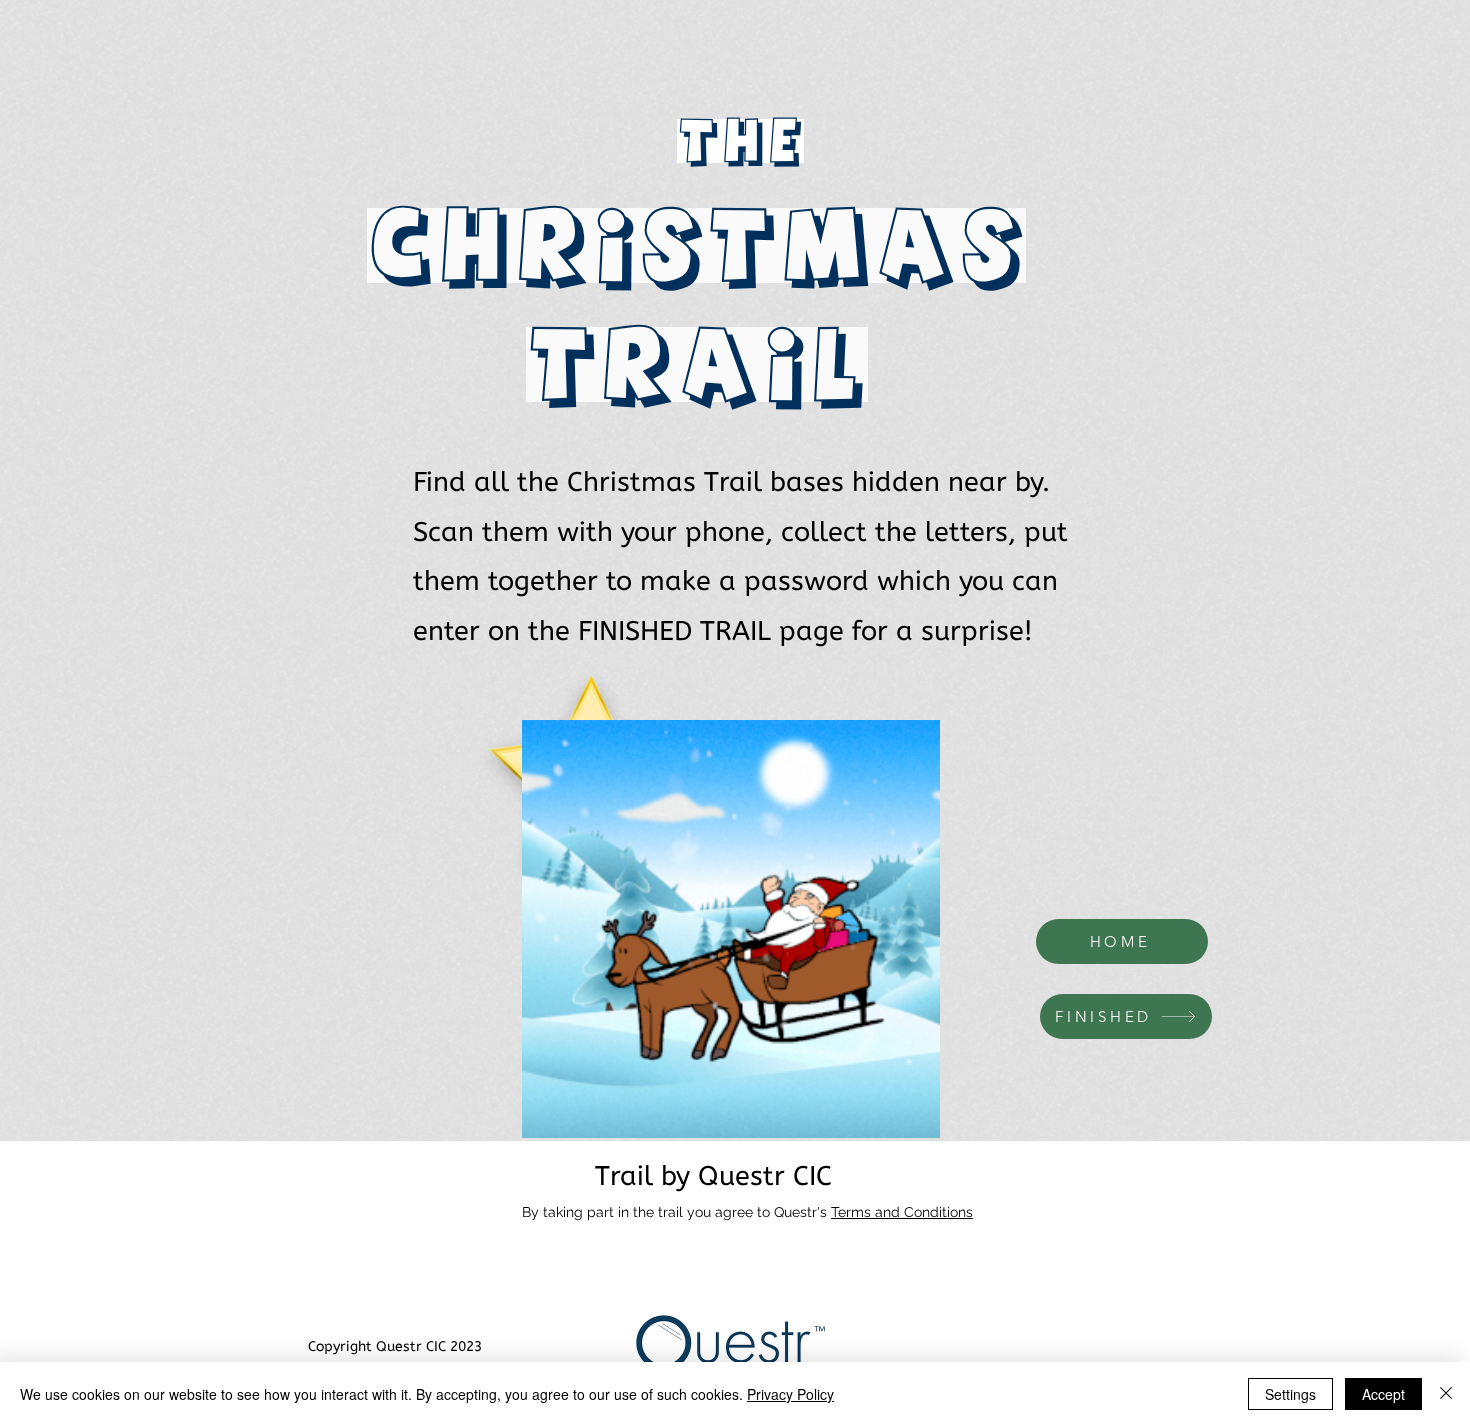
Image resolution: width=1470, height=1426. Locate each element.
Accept (1383, 1394)
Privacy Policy (790, 1394)
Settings (1290, 1394)
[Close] (1446, 1394)
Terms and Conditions (902, 1212)
